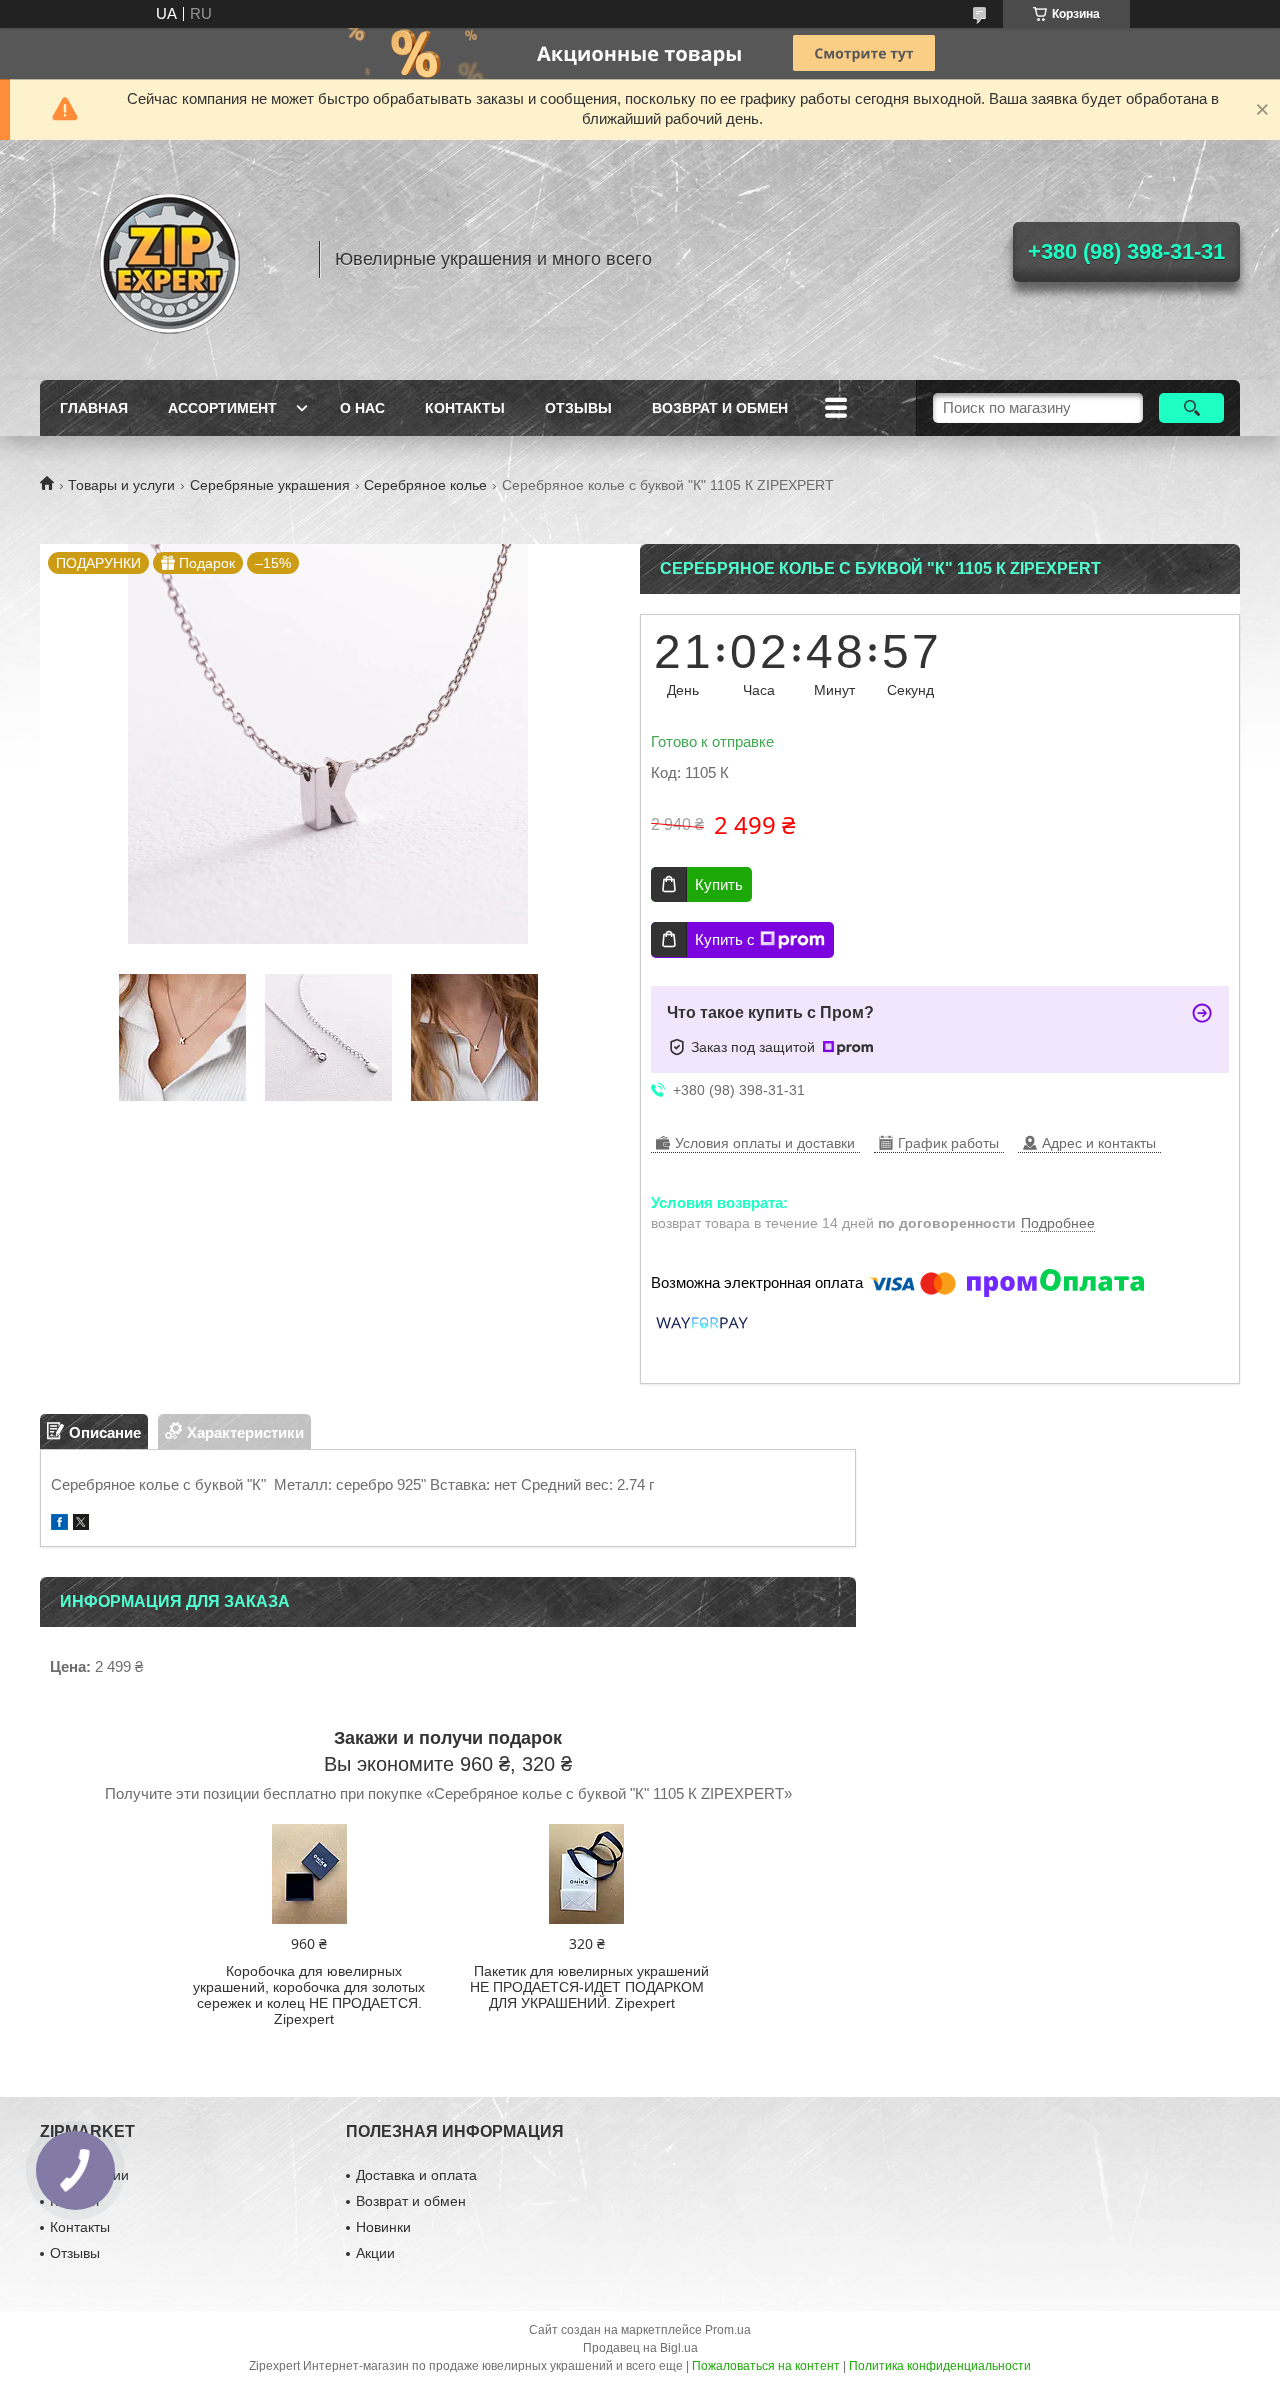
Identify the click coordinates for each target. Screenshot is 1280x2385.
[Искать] (1191, 408)
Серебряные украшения (270, 485)
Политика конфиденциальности (940, 2366)
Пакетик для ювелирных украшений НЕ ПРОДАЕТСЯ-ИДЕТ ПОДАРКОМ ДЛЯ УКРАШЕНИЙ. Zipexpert (589, 1987)
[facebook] (59, 1524)
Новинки (383, 2227)
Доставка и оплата (416, 2175)
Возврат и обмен (720, 408)
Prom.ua (728, 2330)
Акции (375, 2253)
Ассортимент (222, 408)
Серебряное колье (425, 485)
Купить (719, 884)
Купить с (725, 939)
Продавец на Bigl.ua (640, 2348)
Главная (94, 408)
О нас (362, 408)
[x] (81, 1524)
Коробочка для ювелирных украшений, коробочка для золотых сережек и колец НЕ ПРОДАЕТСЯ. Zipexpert (309, 1995)
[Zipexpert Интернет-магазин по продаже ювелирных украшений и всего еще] (170, 260)
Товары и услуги (121, 485)
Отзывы (578, 408)
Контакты (465, 408)
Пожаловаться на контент (766, 2366)
